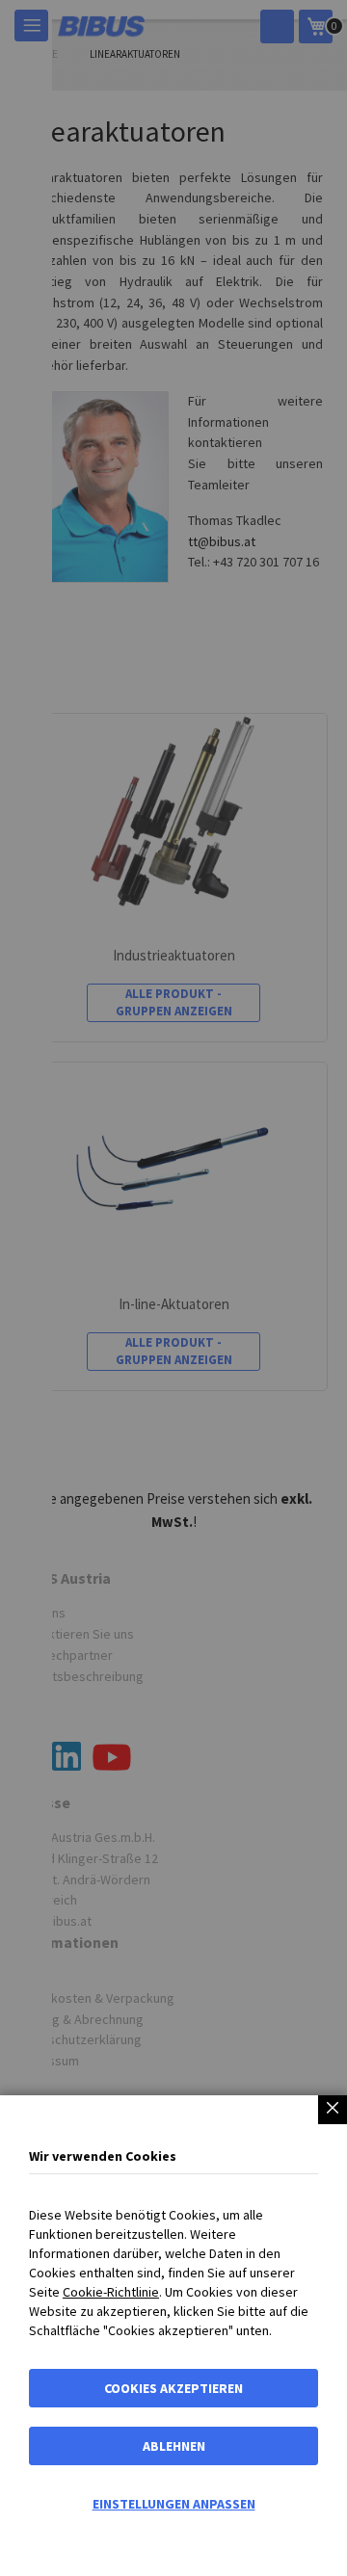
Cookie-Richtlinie (111, 2292)
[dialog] (173, 1288)
